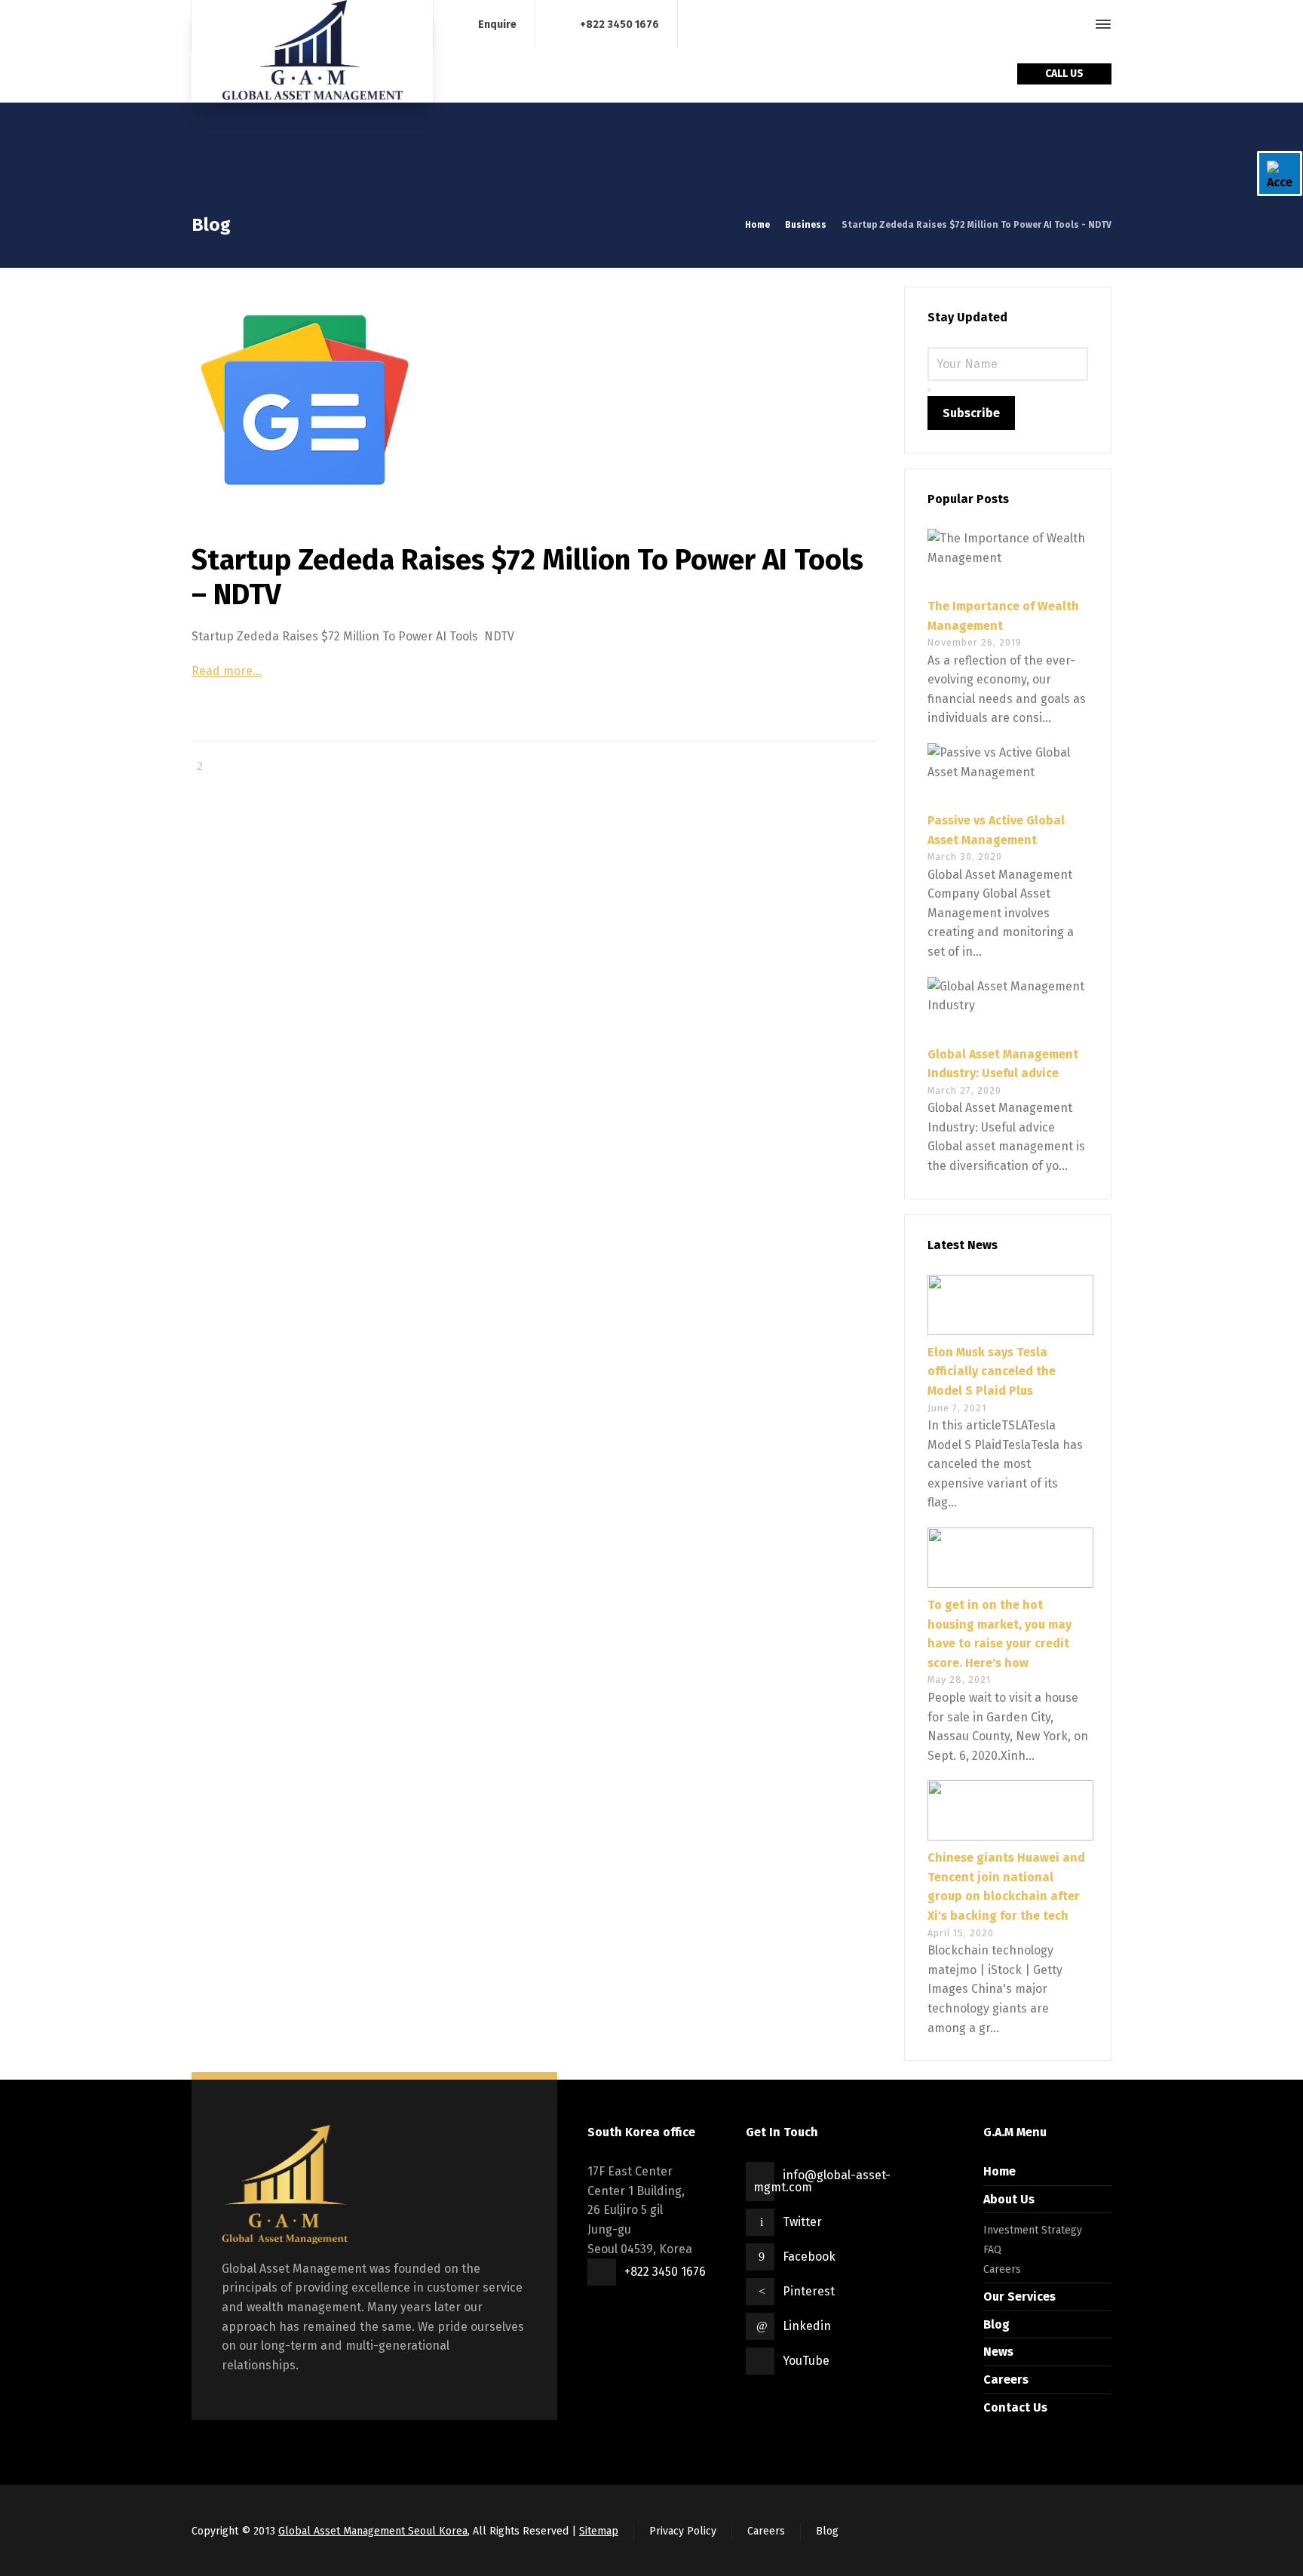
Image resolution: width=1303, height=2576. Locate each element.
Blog (996, 2324)
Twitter (802, 2222)
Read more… (227, 671)
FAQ (992, 2250)
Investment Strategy (1033, 2230)
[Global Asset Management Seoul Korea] (312, 51)
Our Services (1019, 2297)
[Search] (1076, 25)
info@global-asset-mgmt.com (822, 2181)
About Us (1009, 2199)
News (998, 2352)
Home (999, 2171)
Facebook (809, 2257)
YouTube (806, 2361)
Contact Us (1015, 2407)
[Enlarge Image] (535, 400)
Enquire (497, 24)
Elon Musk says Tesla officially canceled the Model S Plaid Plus (992, 1371)
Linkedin (807, 2326)
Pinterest (809, 2291)
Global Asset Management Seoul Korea (373, 2531)
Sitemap (599, 2531)
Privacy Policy (683, 2531)
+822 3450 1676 (619, 24)
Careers (1002, 2269)
